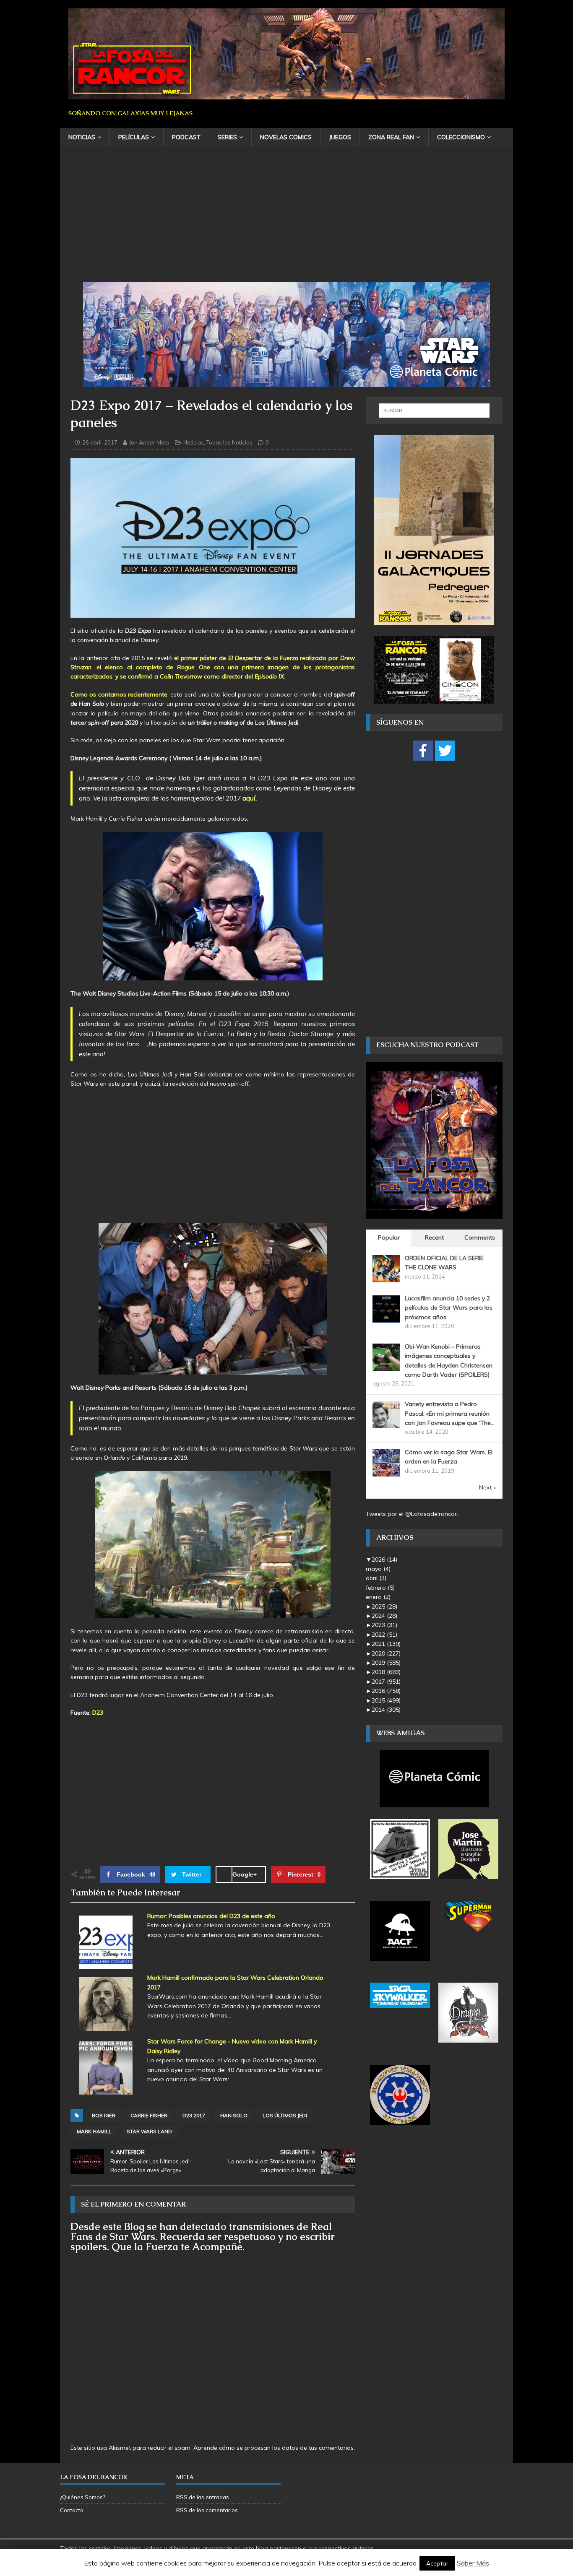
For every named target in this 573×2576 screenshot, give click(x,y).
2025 (384, 1606)
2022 (384, 1635)
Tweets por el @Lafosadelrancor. (412, 1514)
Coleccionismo (461, 137)
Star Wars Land (149, 2131)
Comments (480, 1237)
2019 (386, 1663)
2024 (384, 1616)
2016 (386, 1691)
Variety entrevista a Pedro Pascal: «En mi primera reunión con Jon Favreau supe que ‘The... (450, 1413)
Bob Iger (104, 2115)
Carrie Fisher (149, 2115)
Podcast (186, 137)
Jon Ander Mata (149, 442)
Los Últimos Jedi (285, 2115)
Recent (434, 1237)
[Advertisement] (286, 219)
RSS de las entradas (203, 2497)
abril (376, 1578)
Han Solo (234, 2115)
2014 (386, 1710)
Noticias (82, 137)
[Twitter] (445, 751)
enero (378, 1597)
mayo (378, 1569)
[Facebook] (423, 751)
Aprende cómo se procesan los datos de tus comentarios (273, 2448)
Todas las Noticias (229, 442)
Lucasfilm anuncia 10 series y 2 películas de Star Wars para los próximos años (449, 1308)
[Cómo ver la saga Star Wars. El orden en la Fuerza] (386, 1472)
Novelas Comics (286, 137)
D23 (98, 1713)
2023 (384, 1625)
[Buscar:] (434, 411)
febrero (380, 1588)
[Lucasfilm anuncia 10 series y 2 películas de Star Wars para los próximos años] (386, 1318)
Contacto (72, 2510)
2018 (386, 1672)
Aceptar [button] (437, 2563)
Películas (134, 137)
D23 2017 (194, 2115)
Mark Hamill (94, 2131)
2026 (384, 1560)
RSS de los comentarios (207, 2510)
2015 (386, 1700)
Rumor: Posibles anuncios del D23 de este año (211, 1916)
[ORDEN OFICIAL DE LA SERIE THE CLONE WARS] (386, 1277)
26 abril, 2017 (100, 442)
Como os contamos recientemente (119, 694)
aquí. (250, 798)
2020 (386, 1653)
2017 (386, 1682)
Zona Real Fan (391, 137)
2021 (386, 1644)
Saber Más (473, 2563)
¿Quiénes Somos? (82, 2497)
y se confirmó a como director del (199, 676)
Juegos (340, 137)
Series (227, 137)
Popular (389, 1237)
